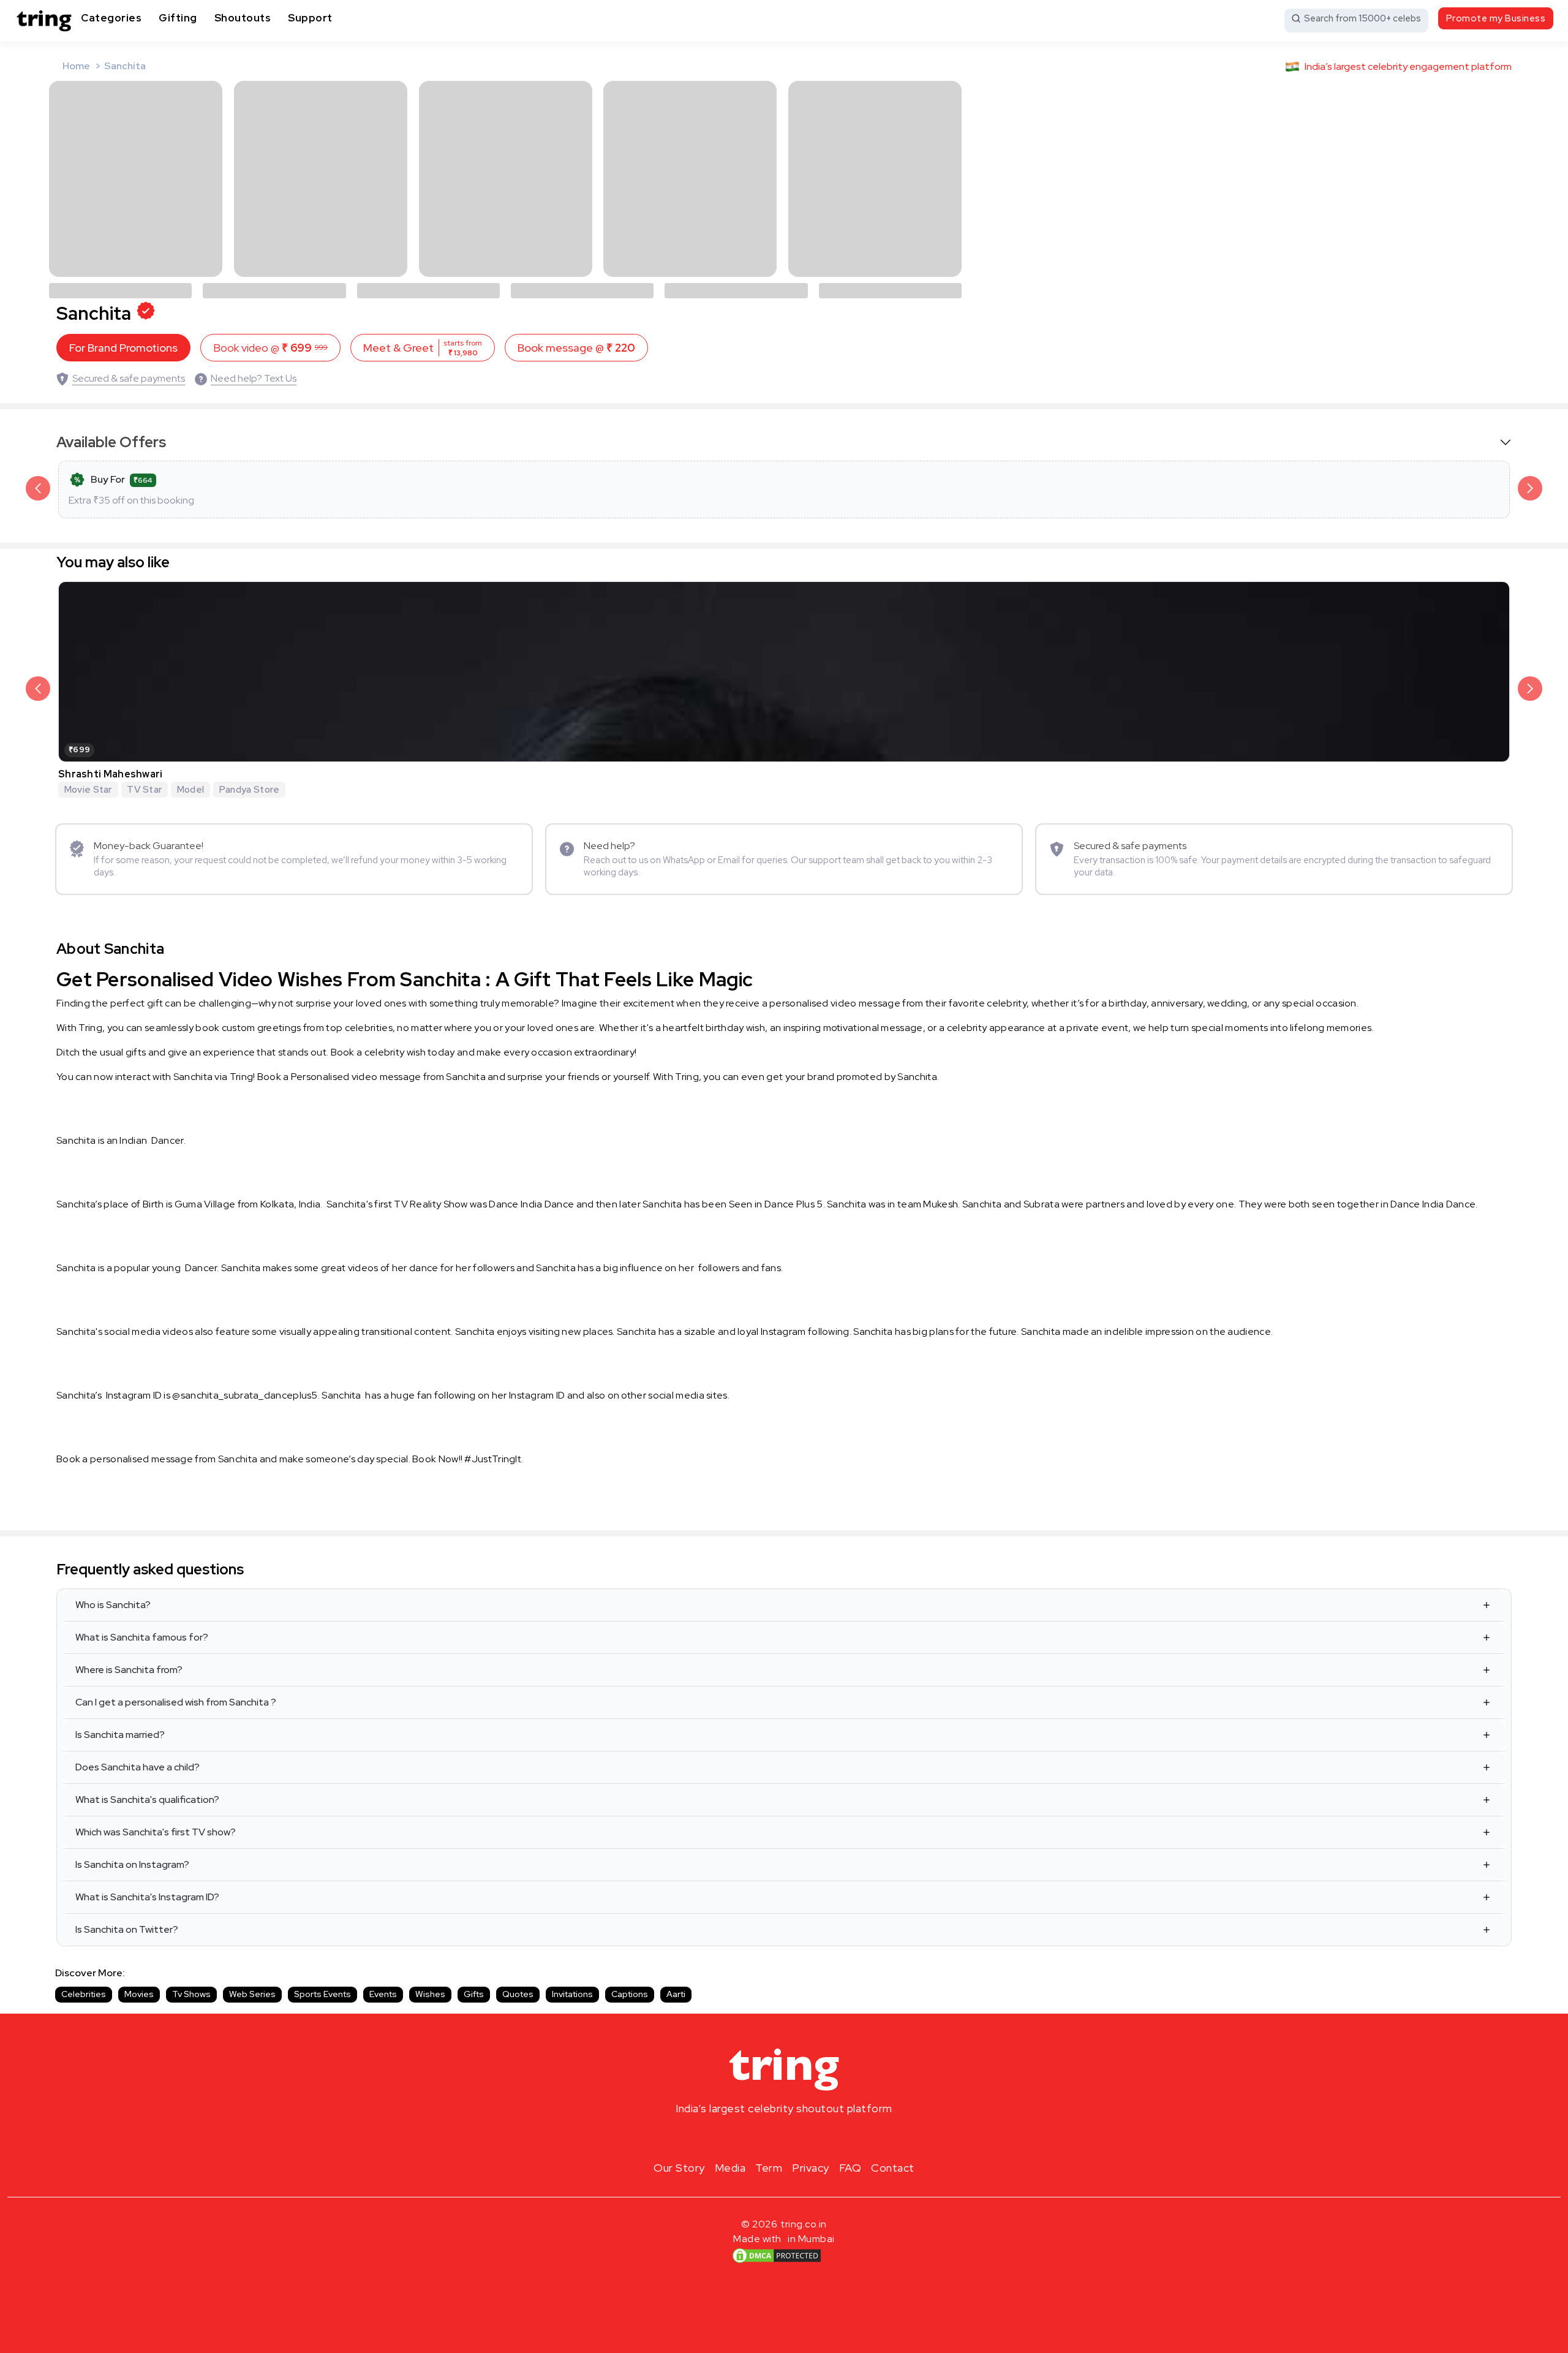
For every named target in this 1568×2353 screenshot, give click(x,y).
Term (769, 2168)
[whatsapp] (823, 2137)
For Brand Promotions (123, 348)
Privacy (811, 2168)
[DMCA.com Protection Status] (777, 2256)
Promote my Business (1496, 18)
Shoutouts (243, 18)
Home (76, 66)
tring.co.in (804, 2224)
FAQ (850, 2168)
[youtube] (804, 2137)
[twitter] (784, 2137)
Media (730, 2168)
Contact (893, 2168)
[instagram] (745, 2137)
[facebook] (764, 2137)
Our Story (679, 2168)
